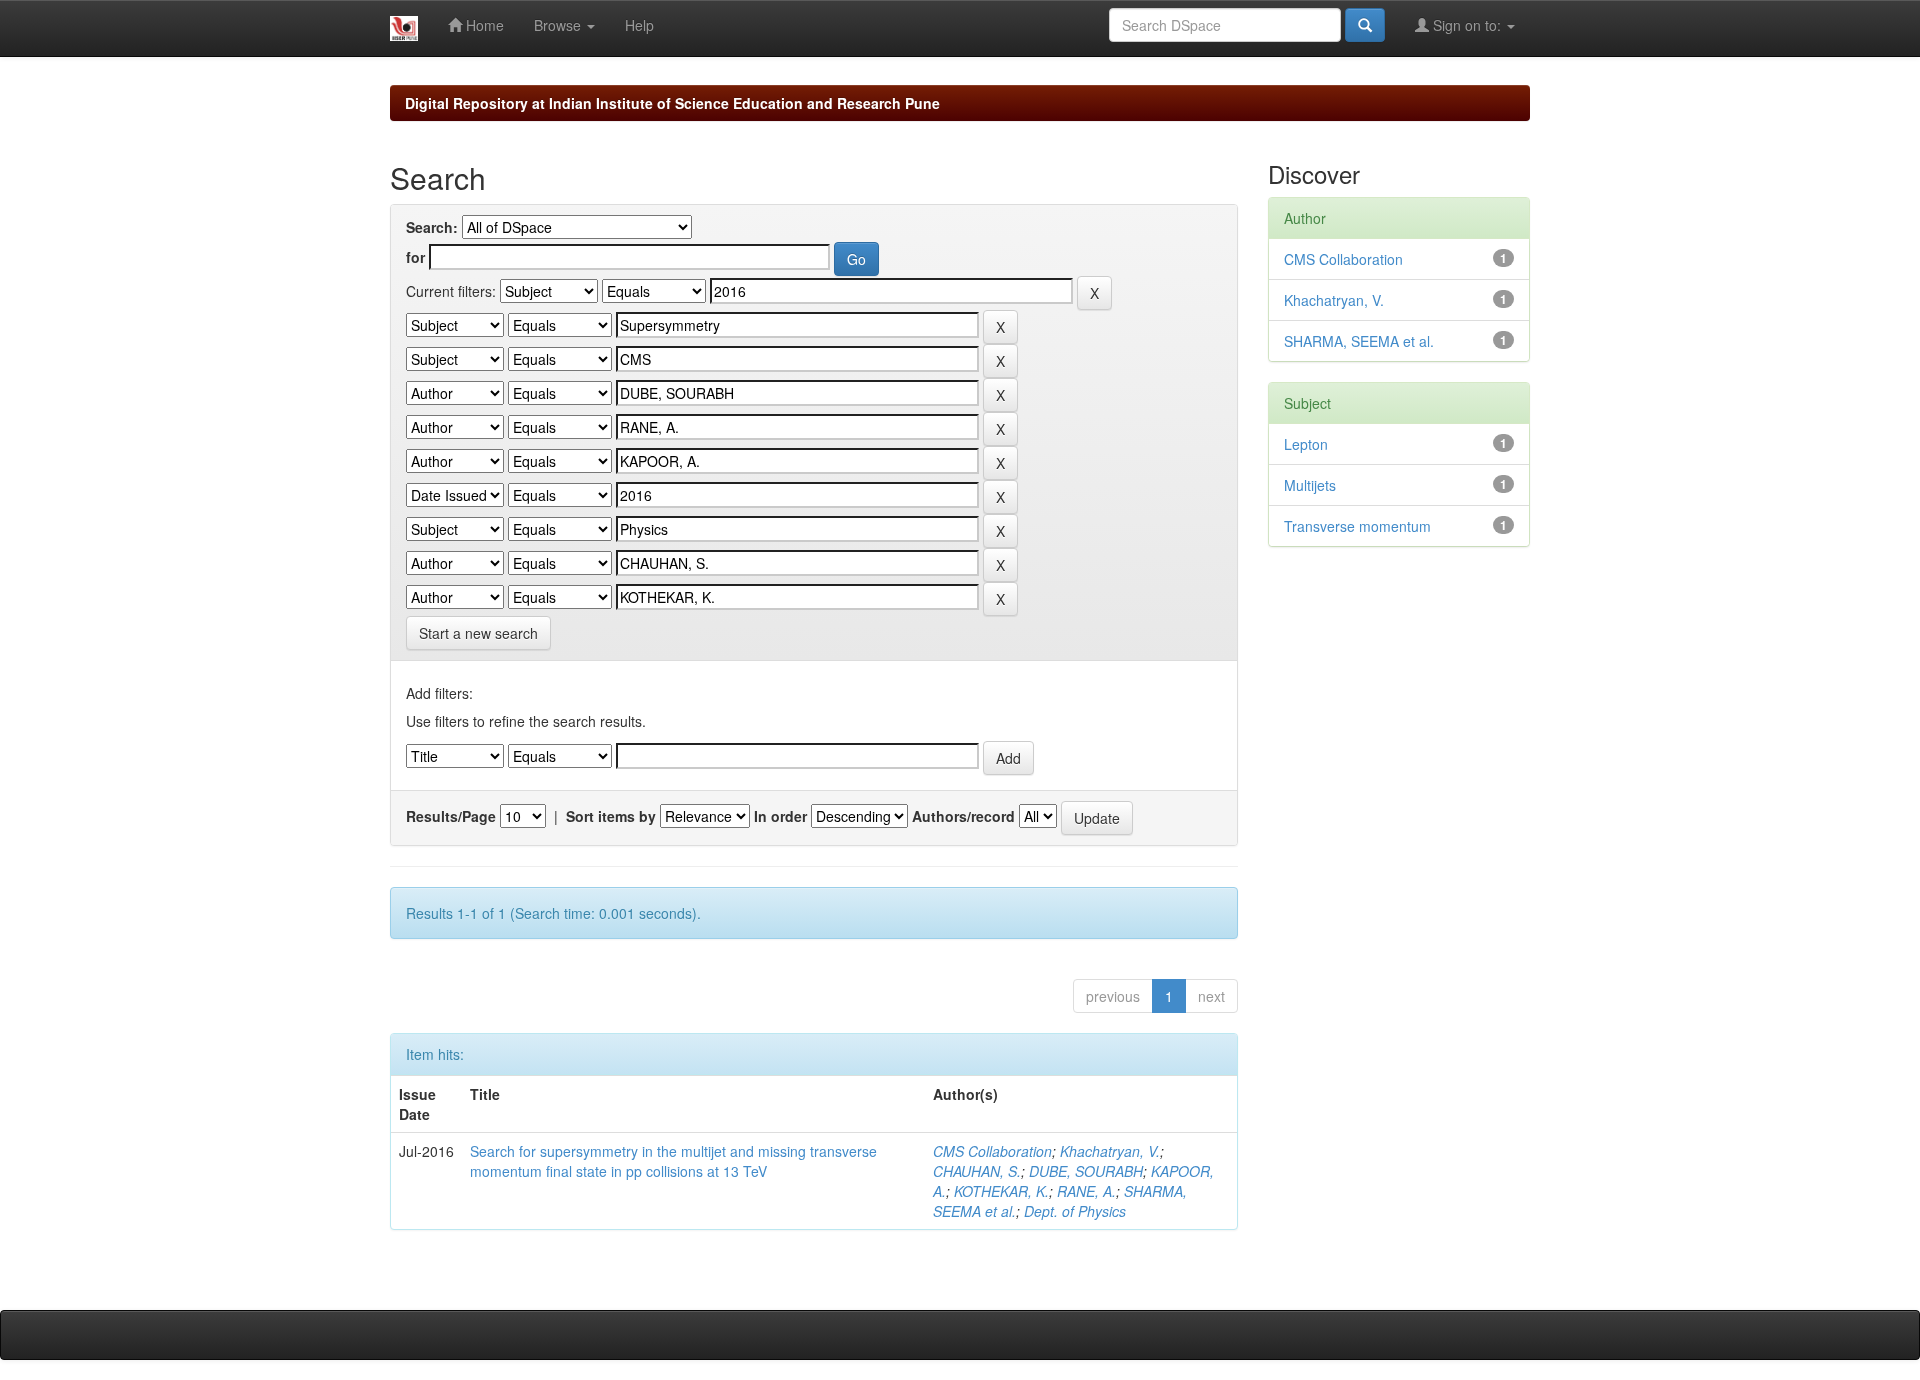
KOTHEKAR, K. (1001, 1191)
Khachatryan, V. (1110, 1151)
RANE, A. (1086, 1191)
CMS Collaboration (992, 1151)
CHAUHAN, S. (977, 1171)
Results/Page (451, 816)
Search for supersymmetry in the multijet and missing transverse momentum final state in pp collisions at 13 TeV (673, 1161)
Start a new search (478, 633)
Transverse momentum (1357, 526)
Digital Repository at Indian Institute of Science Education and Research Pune (672, 103)
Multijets (1310, 485)
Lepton (1306, 444)
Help (639, 25)
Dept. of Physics (1075, 1211)
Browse (559, 25)
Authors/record (963, 816)
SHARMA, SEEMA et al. (1359, 341)
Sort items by (611, 816)
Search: (432, 227)
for (415, 257)
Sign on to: (1467, 25)
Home (483, 25)
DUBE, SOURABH (1086, 1171)
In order (780, 816)
